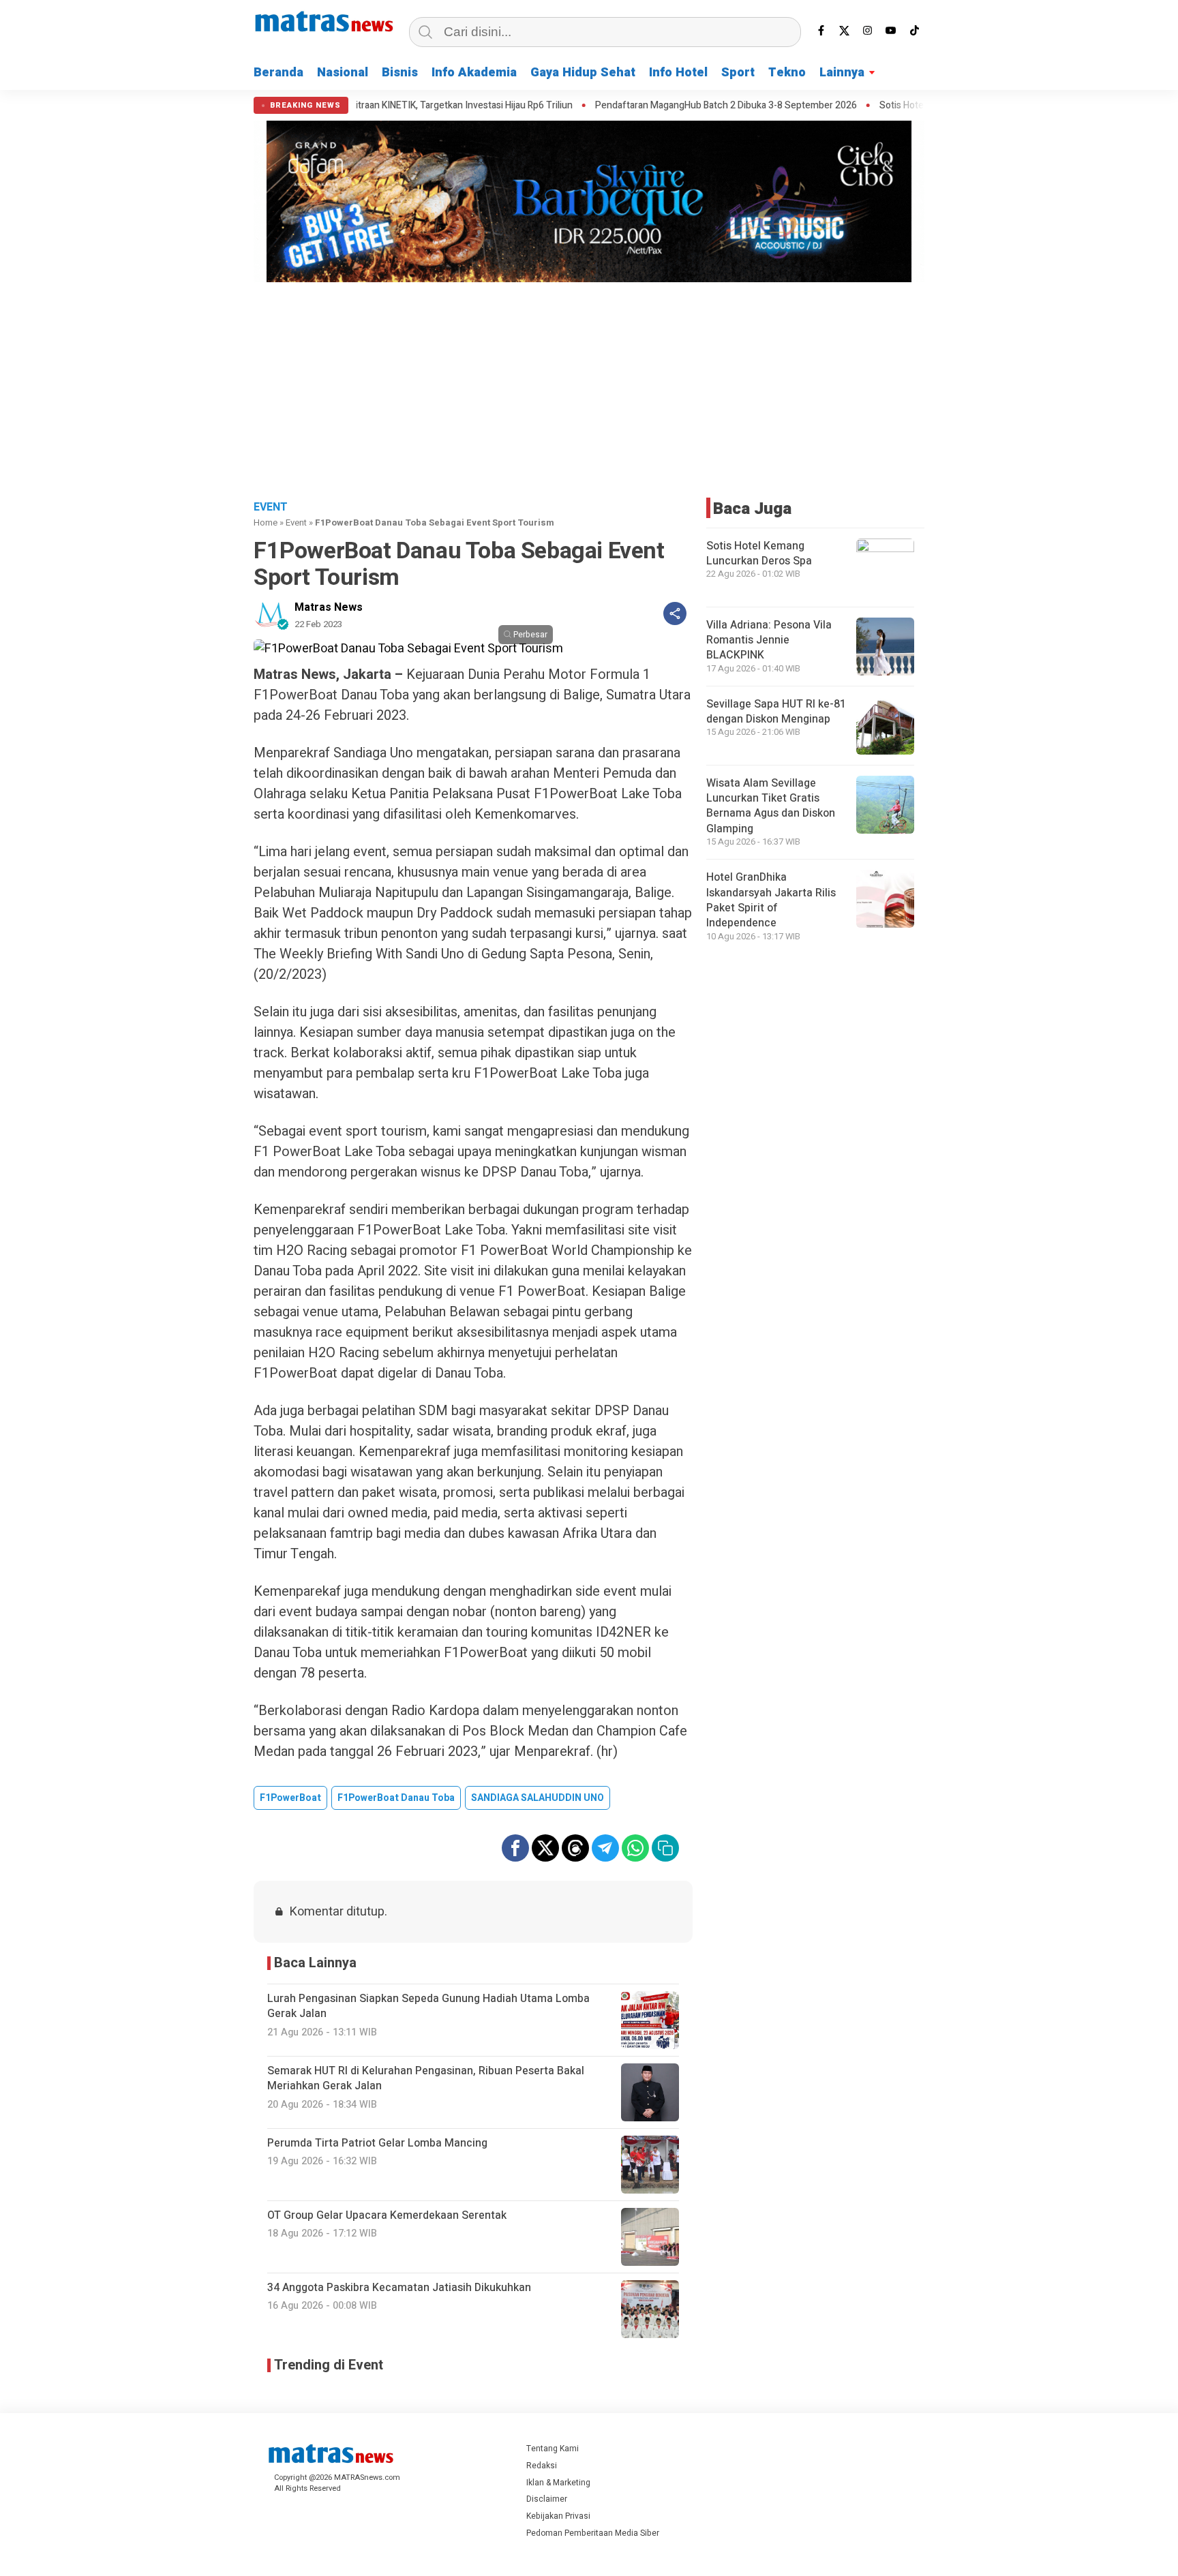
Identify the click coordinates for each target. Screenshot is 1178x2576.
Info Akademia (474, 73)
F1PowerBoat (290, 1798)
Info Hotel (678, 73)
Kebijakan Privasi (558, 2516)
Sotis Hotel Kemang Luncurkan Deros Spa (759, 554)
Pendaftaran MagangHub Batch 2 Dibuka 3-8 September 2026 (698, 106)
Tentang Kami (553, 2449)
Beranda (278, 73)
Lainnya (842, 73)
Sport (738, 73)
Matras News (329, 607)
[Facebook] (821, 31)
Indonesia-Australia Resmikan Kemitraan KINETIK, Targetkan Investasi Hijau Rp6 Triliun (363, 106)
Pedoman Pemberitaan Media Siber (593, 2533)
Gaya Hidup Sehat (583, 73)
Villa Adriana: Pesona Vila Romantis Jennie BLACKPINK (769, 640)
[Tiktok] (914, 31)
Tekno (787, 73)
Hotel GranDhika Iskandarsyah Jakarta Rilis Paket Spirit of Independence (771, 900)
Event (296, 522)
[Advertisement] (589, 389)
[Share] (675, 613)
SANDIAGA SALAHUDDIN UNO (538, 1798)
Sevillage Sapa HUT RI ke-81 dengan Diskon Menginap (776, 712)
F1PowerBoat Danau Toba (396, 1798)
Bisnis (400, 73)
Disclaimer (547, 2499)
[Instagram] (868, 31)
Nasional (343, 73)
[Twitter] (845, 31)
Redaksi (542, 2466)
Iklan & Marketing (558, 2483)
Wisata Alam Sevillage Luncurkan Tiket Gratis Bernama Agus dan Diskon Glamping (771, 806)
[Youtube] (891, 31)
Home (266, 522)
